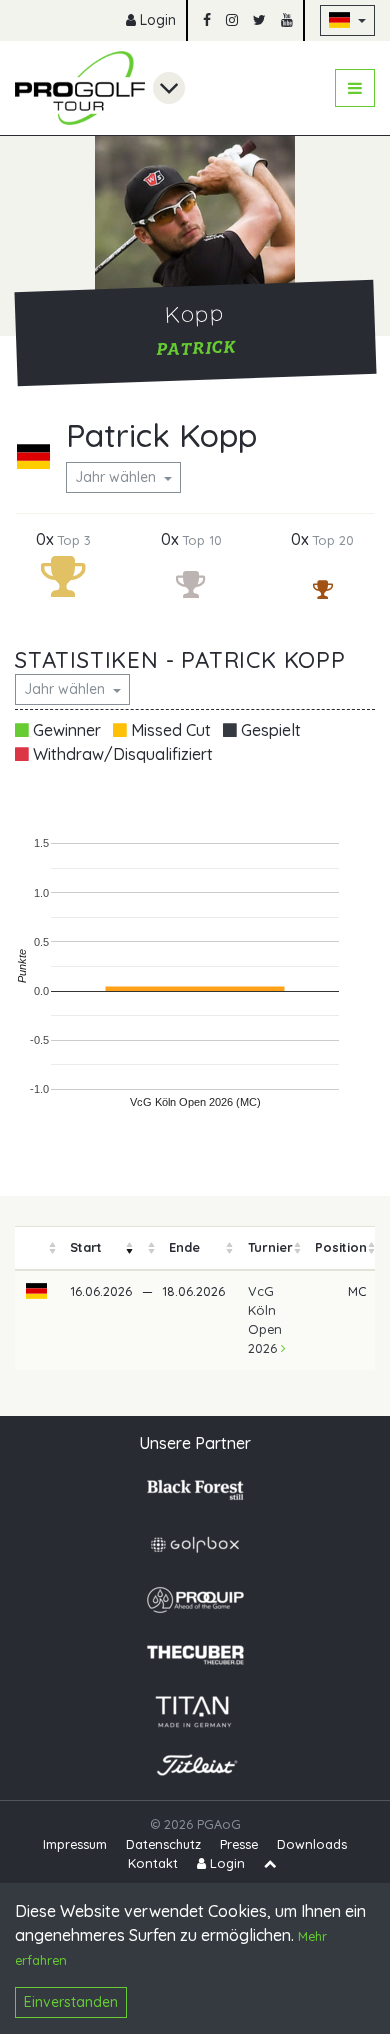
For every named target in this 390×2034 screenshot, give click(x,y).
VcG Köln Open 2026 (265, 1320)
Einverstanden (71, 2002)
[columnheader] (37, 1248)
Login (156, 20)
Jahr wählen (117, 477)
